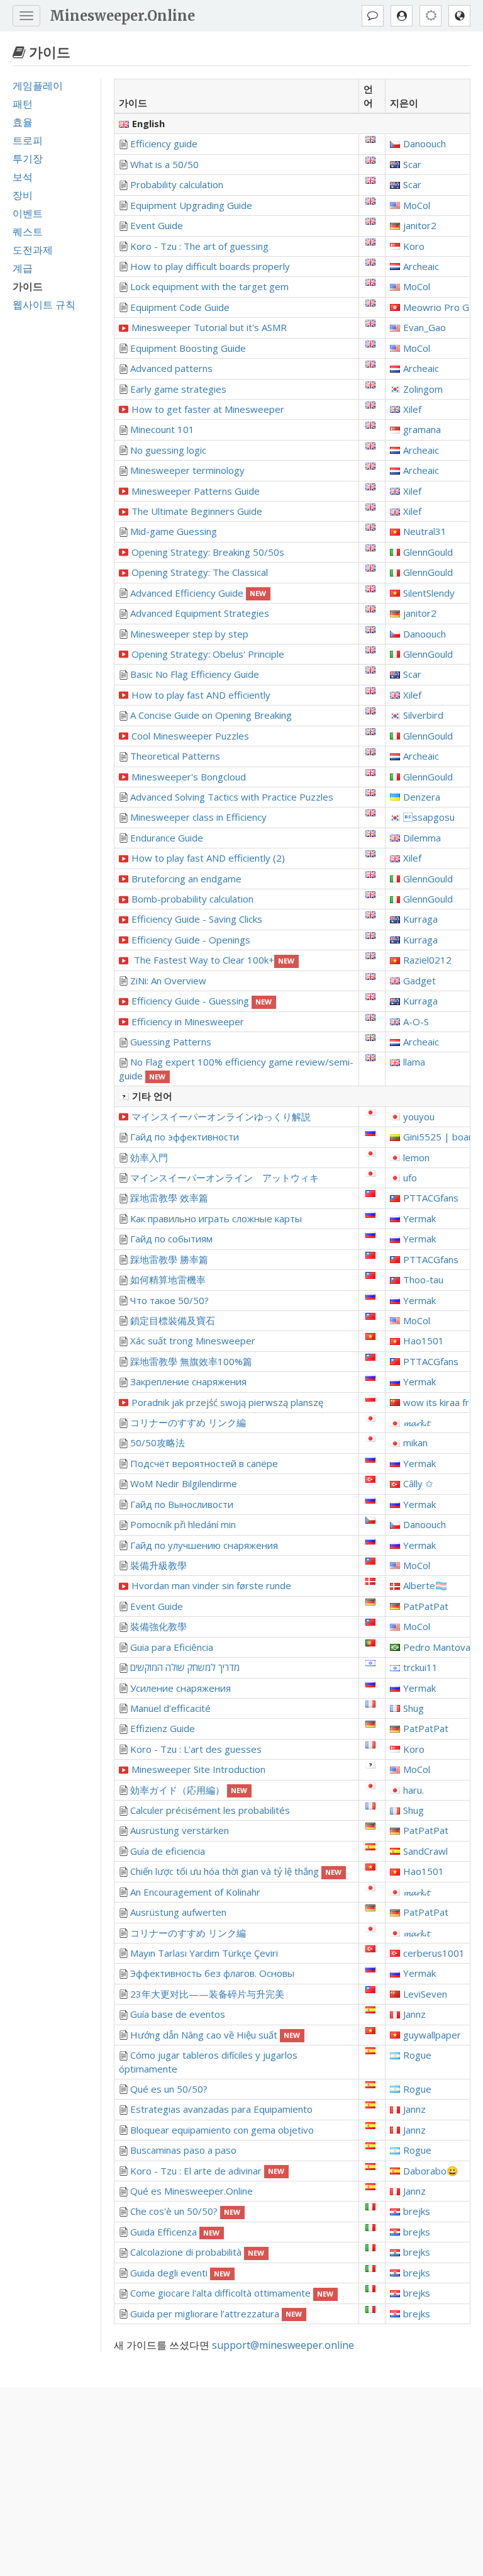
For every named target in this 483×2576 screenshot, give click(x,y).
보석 (23, 177)
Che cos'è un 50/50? (186, 2211)
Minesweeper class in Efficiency (198, 817)
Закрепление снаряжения (188, 1381)
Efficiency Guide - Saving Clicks (197, 919)
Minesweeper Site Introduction (198, 1769)
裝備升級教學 (158, 1565)
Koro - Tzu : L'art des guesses (196, 1749)
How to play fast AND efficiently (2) (208, 858)
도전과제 (33, 250)
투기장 (28, 159)
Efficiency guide (164, 143)
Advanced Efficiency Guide (198, 593)
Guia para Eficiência (172, 1647)
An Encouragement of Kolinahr (195, 1892)
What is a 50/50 (164, 164)
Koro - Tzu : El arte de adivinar (208, 2171)
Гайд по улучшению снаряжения (204, 1545)
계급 (23, 268)
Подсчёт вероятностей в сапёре (204, 1463)
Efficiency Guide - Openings (191, 940)
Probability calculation (177, 184)
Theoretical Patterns (175, 756)
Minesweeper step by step (189, 634)
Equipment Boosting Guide (188, 348)
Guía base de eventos (178, 2014)
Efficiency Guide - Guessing (202, 1001)
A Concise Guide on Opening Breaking (211, 715)
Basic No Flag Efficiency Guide (195, 674)
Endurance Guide (167, 838)
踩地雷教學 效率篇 (169, 1198)
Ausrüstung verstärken (180, 1830)
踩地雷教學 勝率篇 (169, 1259)
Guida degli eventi (180, 2273)
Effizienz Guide (163, 1728)
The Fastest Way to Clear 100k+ (213, 960)
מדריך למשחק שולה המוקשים (185, 1667)
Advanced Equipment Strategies (200, 613)
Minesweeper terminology (187, 470)
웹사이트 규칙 (44, 305)
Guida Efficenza (175, 2232)
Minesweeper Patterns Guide (196, 491)
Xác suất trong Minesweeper (193, 1341)
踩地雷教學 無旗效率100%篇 (191, 1361)
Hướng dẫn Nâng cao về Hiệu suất (215, 2035)
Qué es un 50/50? (169, 2089)
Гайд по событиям (171, 1239)
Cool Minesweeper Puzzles (190, 736)
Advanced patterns (171, 368)
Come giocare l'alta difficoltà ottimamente (232, 2293)
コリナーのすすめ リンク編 (188, 1422)
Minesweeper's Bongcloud (189, 777)
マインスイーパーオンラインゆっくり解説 (221, 1116)
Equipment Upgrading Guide (191, 205)
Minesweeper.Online (122, 16)
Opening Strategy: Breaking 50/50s (208, 552)
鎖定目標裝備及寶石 (173, 1320)
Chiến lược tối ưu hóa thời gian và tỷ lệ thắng (236, 1871)
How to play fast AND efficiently (201, 695)
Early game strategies (178, 389)
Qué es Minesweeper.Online (192, 2191)
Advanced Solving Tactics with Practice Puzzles (232, 797)
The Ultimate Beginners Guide (197, 511)
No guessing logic (168, 450)
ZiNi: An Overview (168, 981)
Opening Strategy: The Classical (200, 572)
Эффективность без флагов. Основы (212, 1973)
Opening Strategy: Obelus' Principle (208, 654)
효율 (23, 122)
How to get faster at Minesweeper (208, 409)
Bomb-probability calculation (192, 899)
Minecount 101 (162, 429)
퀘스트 (28, 232)
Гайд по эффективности (185, 1137)
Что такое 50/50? (169, 1300)
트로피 (28, 140)
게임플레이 (38, 86)
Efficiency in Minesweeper (188, 1021)
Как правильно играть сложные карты (216, 1218)
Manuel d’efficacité (170, 1708)
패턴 (23, 104)
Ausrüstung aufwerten (178, 1912)
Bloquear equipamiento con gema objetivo (222, 2130)
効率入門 (149, 1157)
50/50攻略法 (158, 1443)
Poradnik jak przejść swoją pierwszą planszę (227, 1402)
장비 (23, 195)
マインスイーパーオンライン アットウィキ (225, 1178)
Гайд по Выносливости (182, 1504)
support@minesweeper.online (283, 2345)
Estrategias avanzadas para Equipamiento (221, 2109)
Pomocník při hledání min (183, 1524)
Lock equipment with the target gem (209, 286)
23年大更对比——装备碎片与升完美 (207, 1994)
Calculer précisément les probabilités (210, 1810)
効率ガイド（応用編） (189, 1790)
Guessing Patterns (171, 1042)
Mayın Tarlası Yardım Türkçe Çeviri (204, 1953)
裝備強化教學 (158, 1626)
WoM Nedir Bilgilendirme (184, 1483)
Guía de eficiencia (168, 1851)
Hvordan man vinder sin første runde (211, 1585)
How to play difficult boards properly (210, 266)
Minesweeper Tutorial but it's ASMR (209, 327)
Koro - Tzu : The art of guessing (199, 246)
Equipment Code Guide (180, 307)
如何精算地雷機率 (168, 1280)
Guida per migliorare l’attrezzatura (216, 2314)
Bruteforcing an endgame (186, 879)
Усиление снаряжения (180, 1688)
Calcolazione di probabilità (197, 2252)
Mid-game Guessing (174, 531)
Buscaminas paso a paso (183, 2150)
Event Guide (157, 225)
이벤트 (28, 213)
